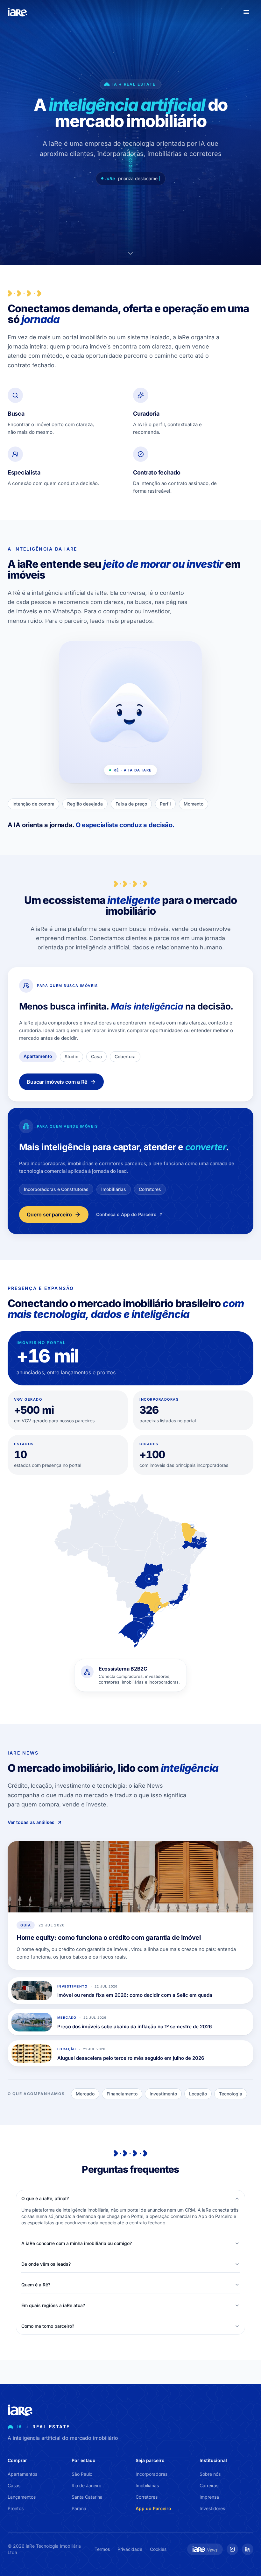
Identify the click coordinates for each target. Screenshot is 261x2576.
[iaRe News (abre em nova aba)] (205, 2549)
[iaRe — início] (18, 12)
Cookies (158, 2549)
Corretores (147, 2497)
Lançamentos (22, 2497)
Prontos (16, 2508)
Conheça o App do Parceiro (126, 1214)
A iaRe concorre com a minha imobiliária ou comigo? (77, 2243)
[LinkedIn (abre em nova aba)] (248, 2549)
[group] (130, 1679)
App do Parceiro (153, 2508)
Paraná (79, 2508)
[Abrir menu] (246, 12)
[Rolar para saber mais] (130, 253)
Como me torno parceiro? (48, 2326)
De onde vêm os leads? (46, 2264)
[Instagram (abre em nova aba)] (232, 2549)
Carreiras (209, 2485)
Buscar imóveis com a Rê (57, 1082)
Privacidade (130, 2549)
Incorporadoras (152, 2474)
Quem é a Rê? (36, 2285)
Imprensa (209, 2497)
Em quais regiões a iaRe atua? (53, 2305)
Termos (102, 2549)
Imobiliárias (147, 2485)
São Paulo (82, 2474)
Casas (14, 2485)
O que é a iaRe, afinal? (45, 2198)
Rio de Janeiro (86, 2485)
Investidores (212, 2508)
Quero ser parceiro (49, 1214)
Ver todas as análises (31, 1823)
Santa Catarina (87, 2497)
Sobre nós (210, 2474)
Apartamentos (22, 2474)
